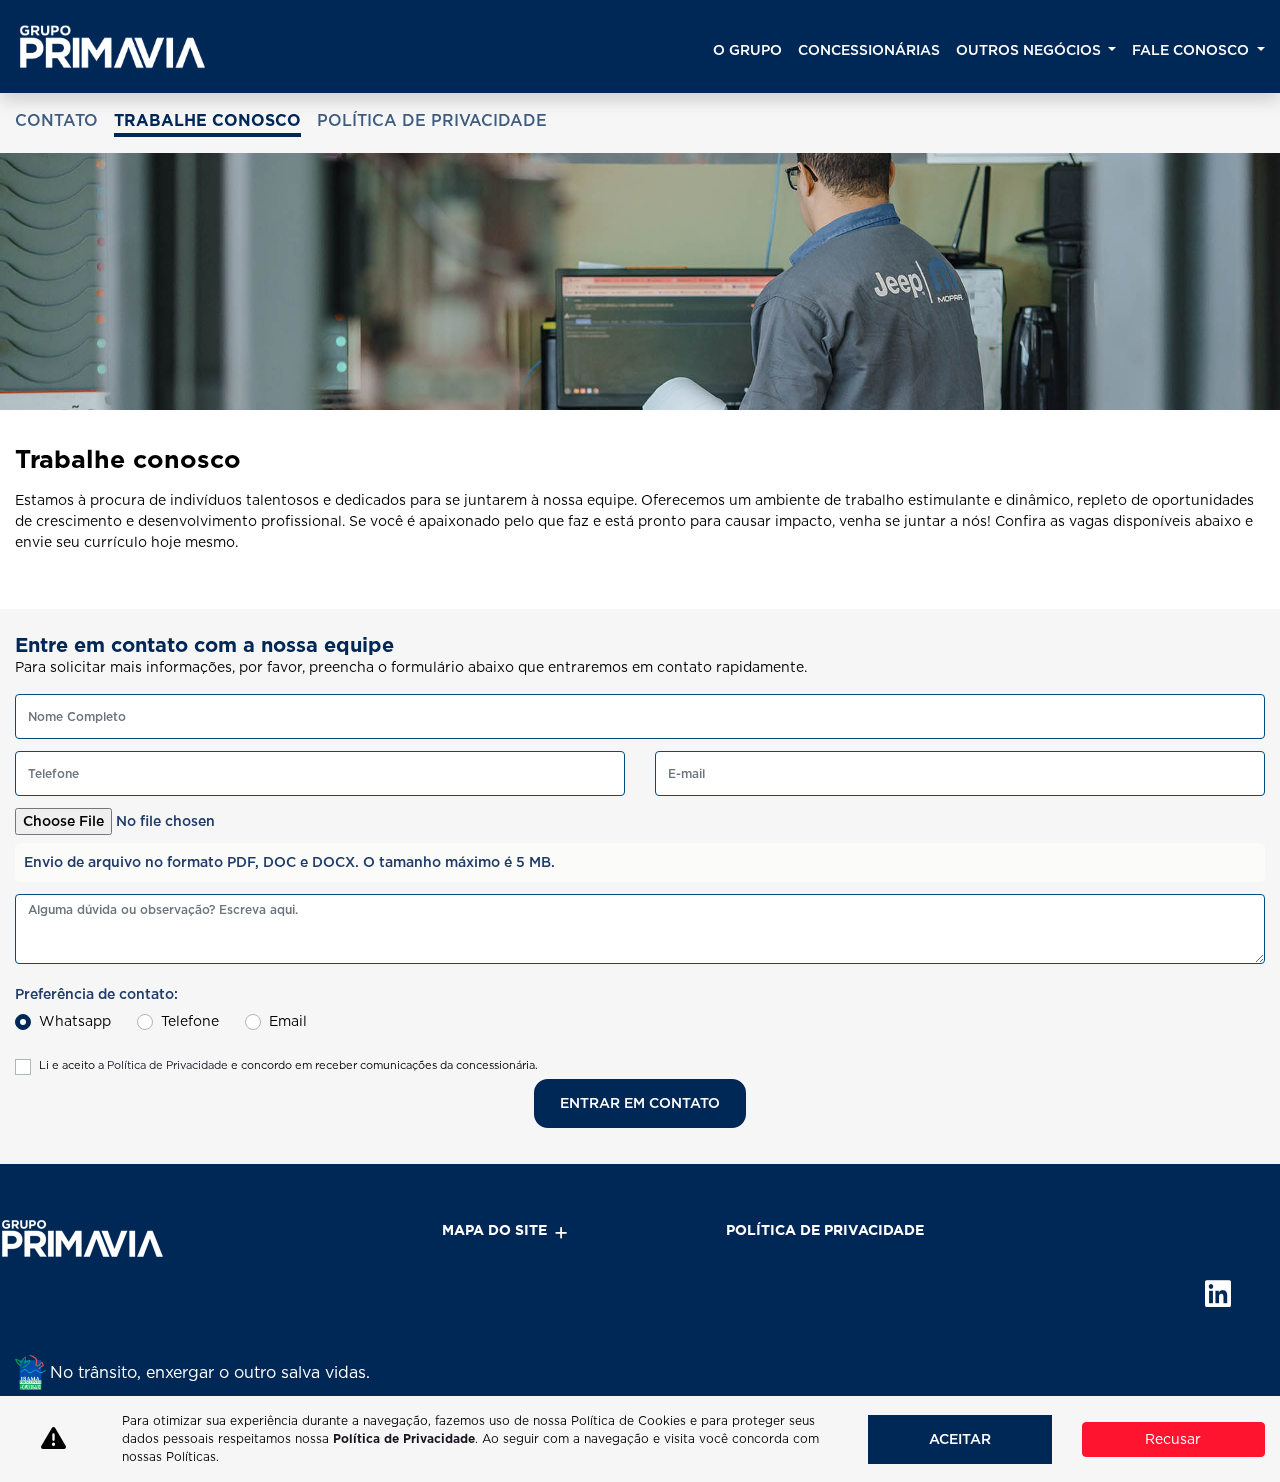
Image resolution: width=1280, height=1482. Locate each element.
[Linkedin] (1197, 1343)
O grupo (747, 50)
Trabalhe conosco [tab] (207, 120)
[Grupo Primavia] (112, 47)
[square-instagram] (1107, 1343)
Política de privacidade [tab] (432, 120)
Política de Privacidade (167, 1065)
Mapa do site (494, 1230)
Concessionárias (869, 50)
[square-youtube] (1242, 1343)
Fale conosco (1192, 50)
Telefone (190, 1021)
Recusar (1173, 1439)
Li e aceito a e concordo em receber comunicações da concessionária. (288, 1065)
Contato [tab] (56, 120)
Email (288, 1021)
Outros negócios (1030, 50)
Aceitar (960, 1439)
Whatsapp (75, 1021)
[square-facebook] (1152, 1343)
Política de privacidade (825, 1230)
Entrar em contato (640, 1103)
